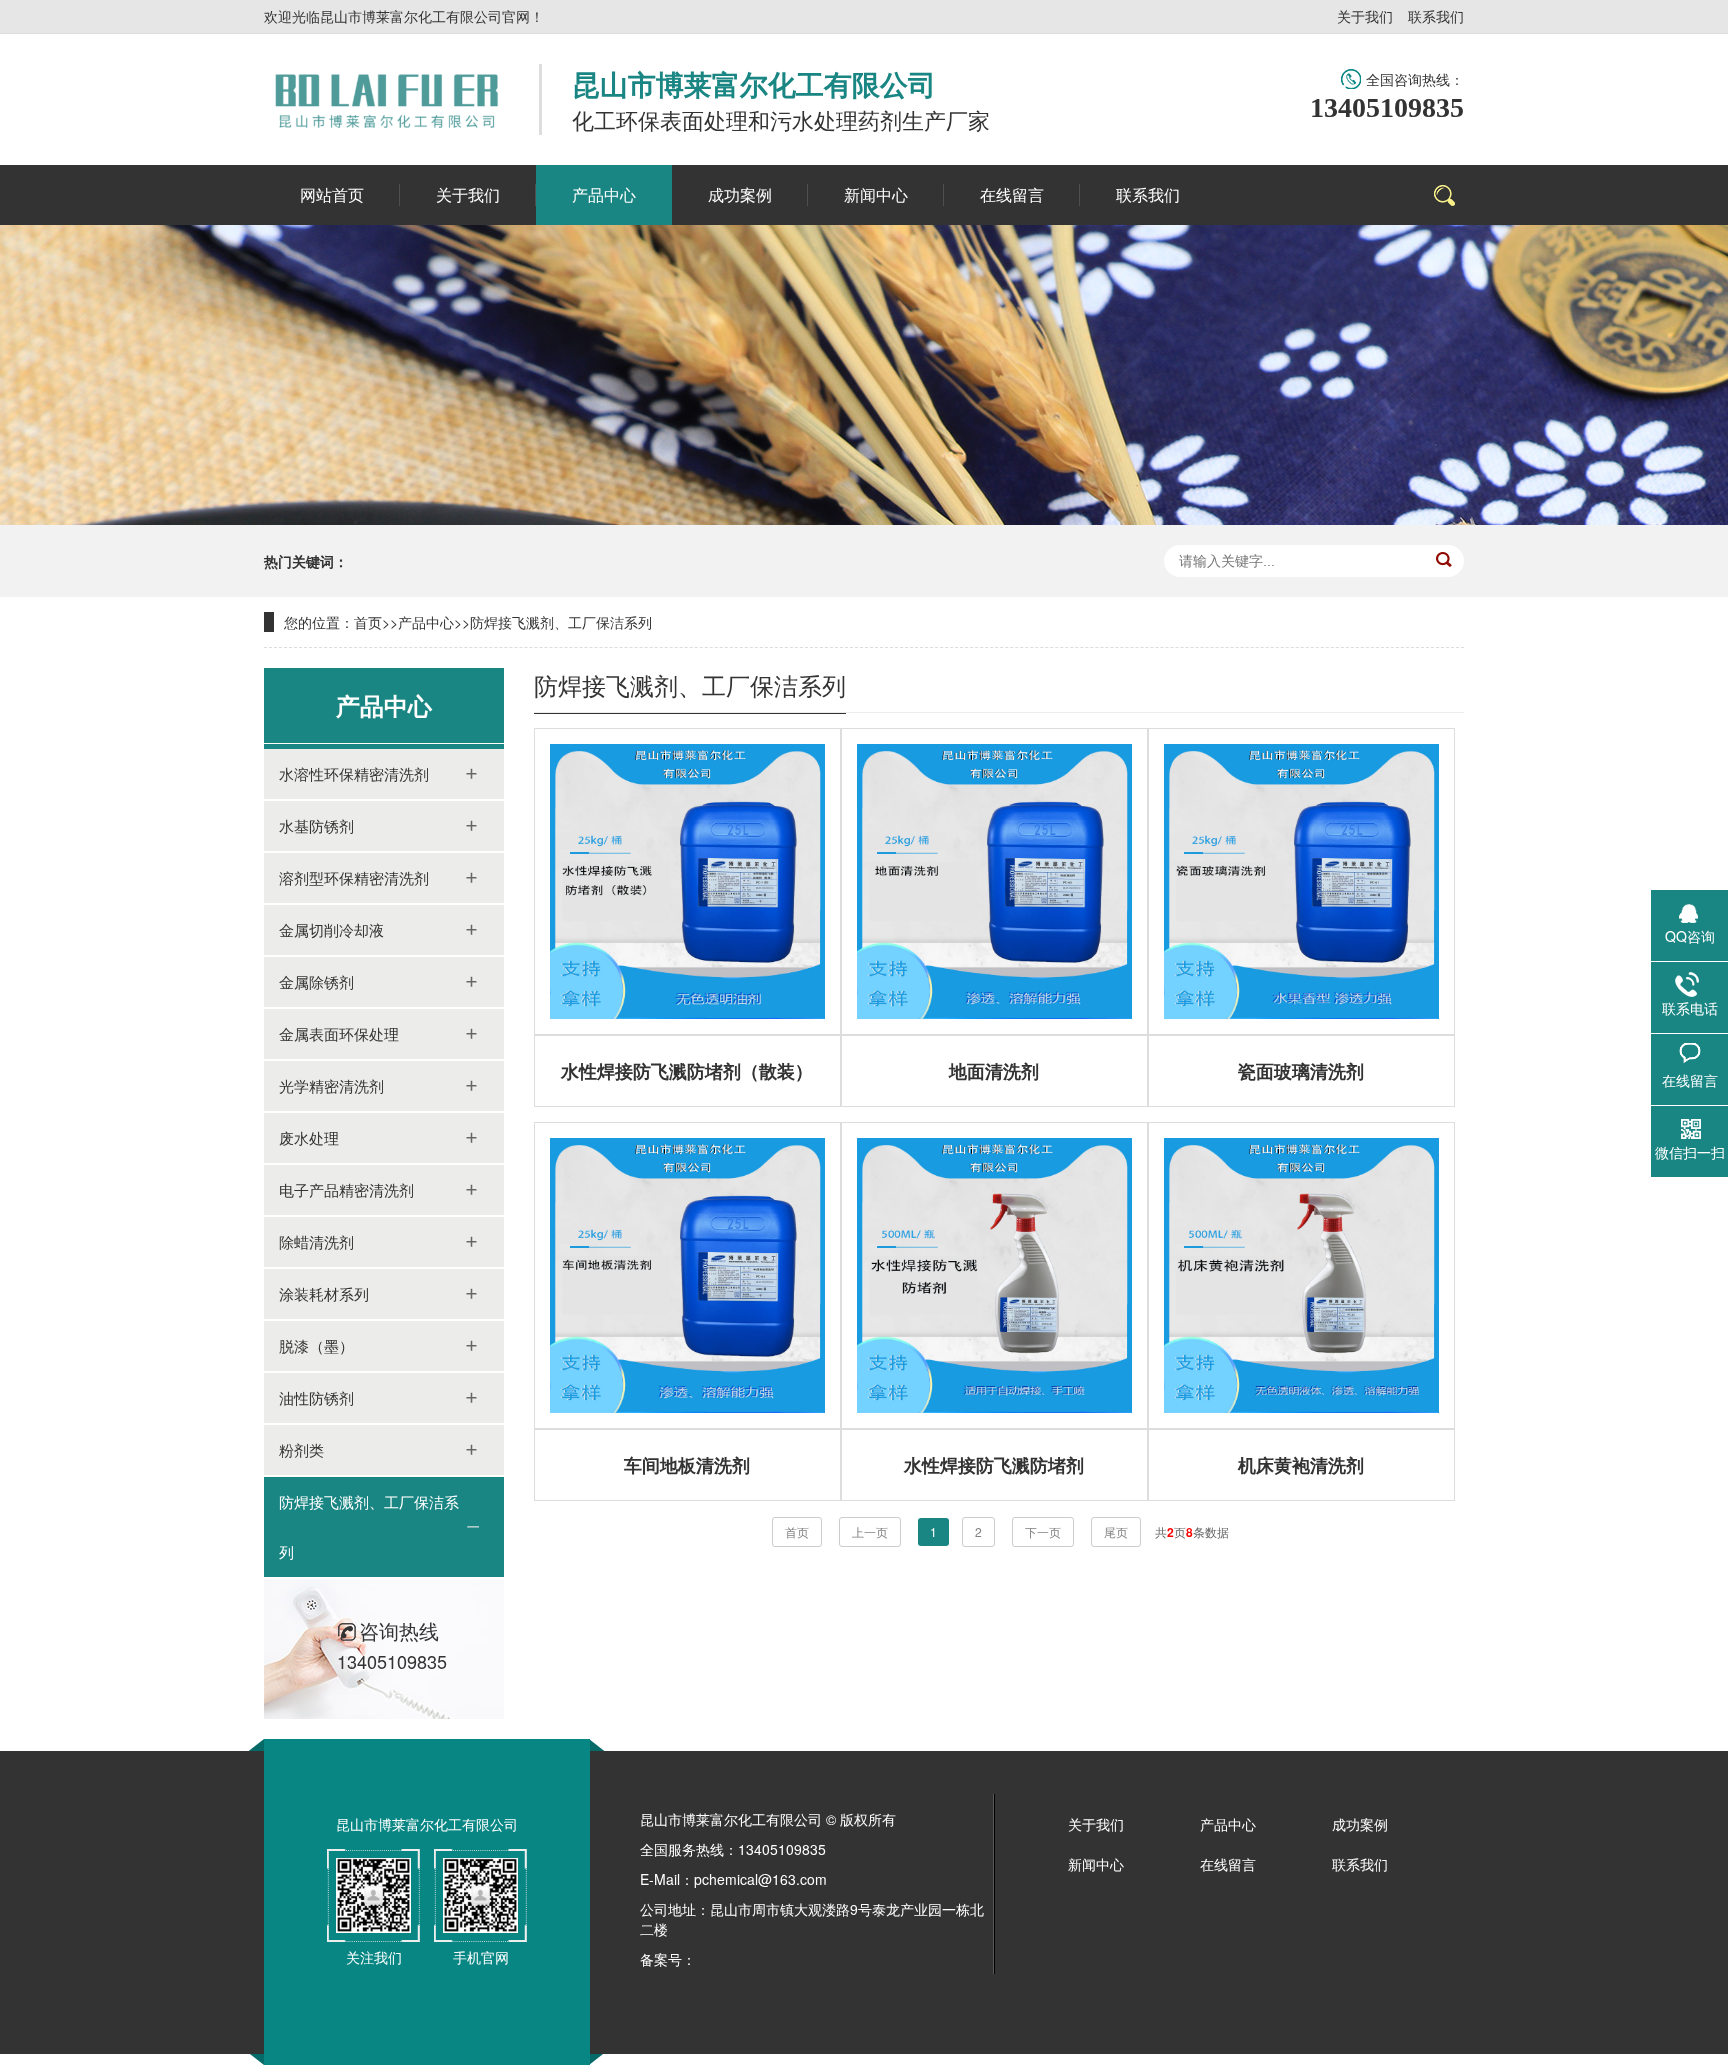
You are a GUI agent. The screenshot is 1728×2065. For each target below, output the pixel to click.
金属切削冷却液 (331, 929)
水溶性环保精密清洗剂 (354, 773)
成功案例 (1360, 1824)
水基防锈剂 (316, 825)
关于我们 (1365, 16)
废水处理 (309, 1137)
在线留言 (1228, 1864)
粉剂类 (301, 1449)
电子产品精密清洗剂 (346, 1189)
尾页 (1116, 1531)
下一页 (1043, 1531)
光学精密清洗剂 (331, 1085)
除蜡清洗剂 (316, 1241)
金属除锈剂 (316, 981)
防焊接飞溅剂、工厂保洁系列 (561, 622)
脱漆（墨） (316, 1345)
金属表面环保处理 (339, 1033)
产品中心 (426, 622)
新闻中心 (1096, 1864)
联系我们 (1436, 16)
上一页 (870, 1531)
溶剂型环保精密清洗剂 (354, 877)
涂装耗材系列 (324, 1293)
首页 (368, 622)
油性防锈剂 (316, 1397)
